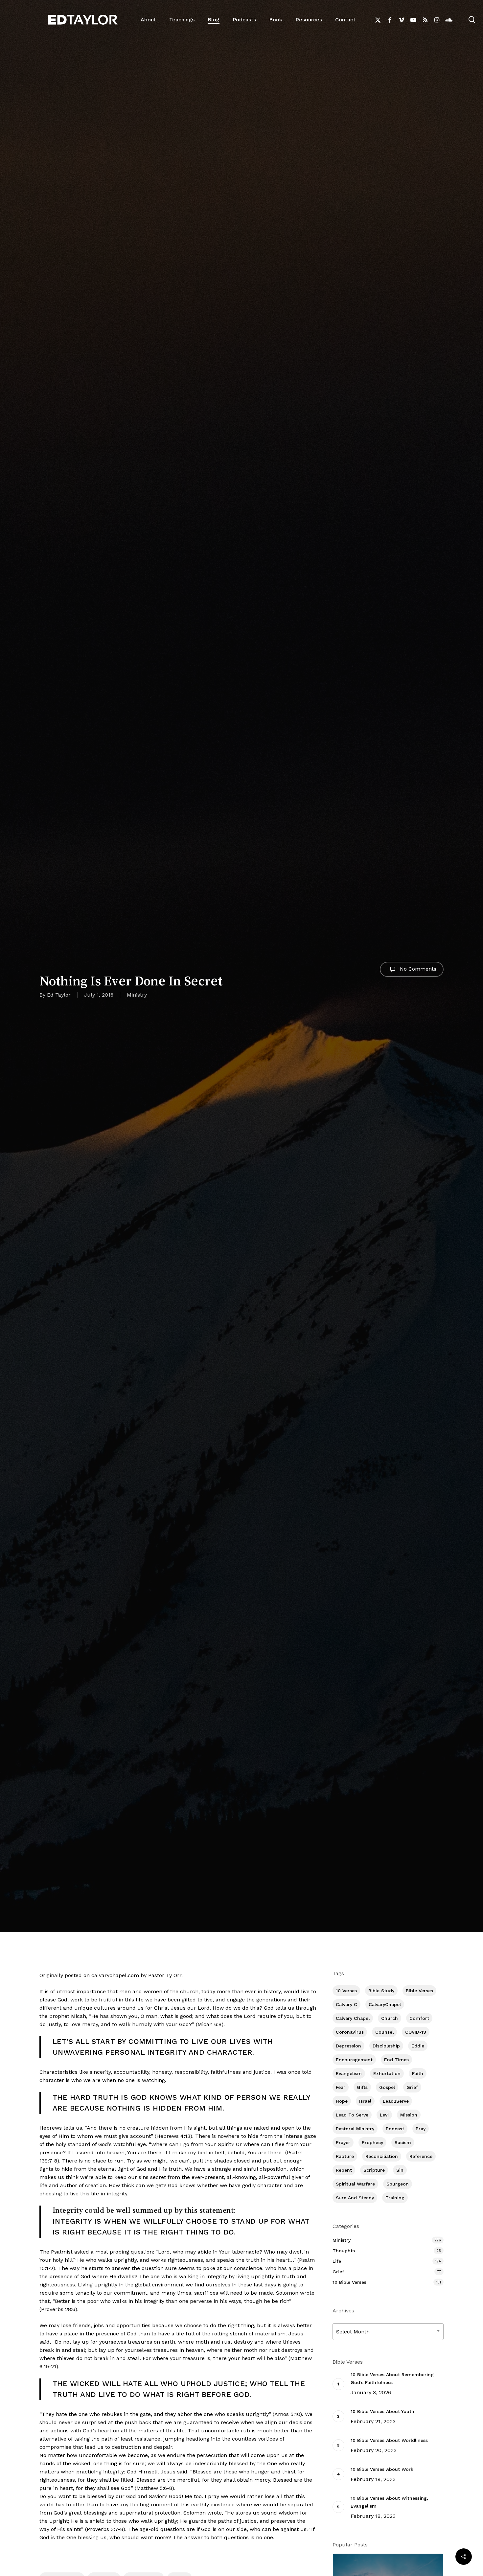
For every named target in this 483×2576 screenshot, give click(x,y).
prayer (343, 2142)
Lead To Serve (352, 2115)
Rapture (345, 2156)
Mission (409, 2115)
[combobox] (388, 2332)
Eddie (418, 2046)
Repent (344, 2170)
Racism (403, 2142)
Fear (341, 2087)
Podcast (395, 2129)
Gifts (362, 2087)
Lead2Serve (396, 2101)
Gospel (387, 2087)
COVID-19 (416, 2032)
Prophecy (372, 2142)
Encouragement (354, 2060)
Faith (418, 2073)
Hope (342, 2101)
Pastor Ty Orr (165, 1975)
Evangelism (349, 2073)
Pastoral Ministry (355, 2129)
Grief (412, 2087)
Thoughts (344, 2251)
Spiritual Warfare (355, 2184)
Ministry (137, 995)
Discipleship (386, 2046)
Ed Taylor (59, 995)
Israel (365, 2101)
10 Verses (346, 1991)
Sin (400, 2170)
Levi (384, 2115)
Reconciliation (382, 2156)
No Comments (417, 969)
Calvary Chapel (353, 2018)
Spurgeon (398, 2184)
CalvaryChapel (385, 2004)
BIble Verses (419, 1991)
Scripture (374, 2170)
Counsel (384, 2032)
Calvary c (346, 2004)
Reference (421, 2156)
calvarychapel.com (116, 1975)
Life (337, 2261)
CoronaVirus (350, 2032)
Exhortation (387, 2073)
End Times (396, 2060)
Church (390, 2018)
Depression (348, 2046)
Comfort (419, 2018)
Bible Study (381, 1991)
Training (395, 2198)
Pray (421, 2129)
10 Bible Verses (349, 2282)
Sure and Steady (355, 2198)
